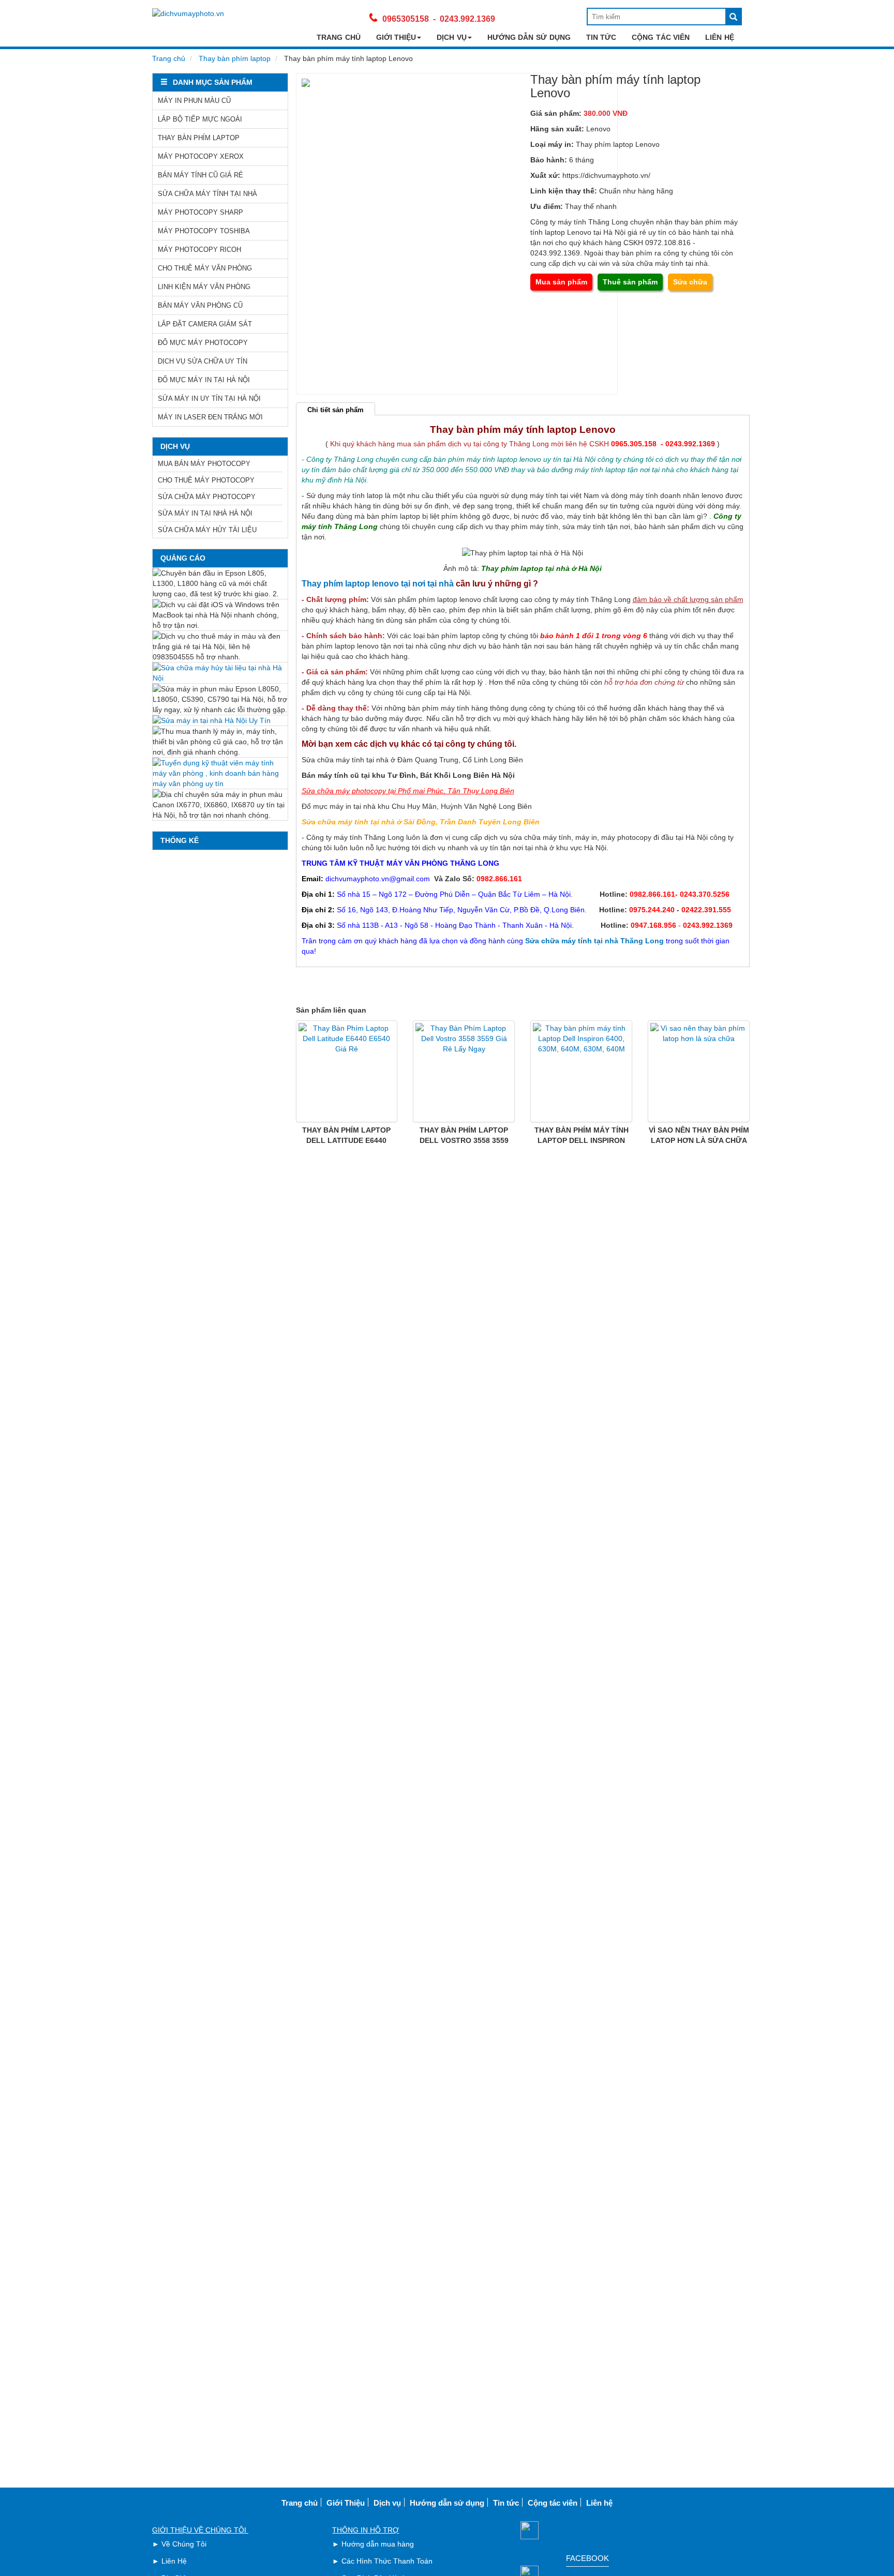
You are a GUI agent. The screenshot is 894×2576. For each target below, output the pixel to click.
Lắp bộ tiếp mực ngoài (200, 119)
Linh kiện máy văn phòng (204, 287)
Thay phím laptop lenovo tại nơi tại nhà (378, 584)
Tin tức (601, 37)
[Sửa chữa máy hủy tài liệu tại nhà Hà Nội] (220, 673)
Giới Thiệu (396, 37)
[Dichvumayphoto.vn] (188, 13)
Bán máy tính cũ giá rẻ (200, 175)
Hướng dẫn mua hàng (378, 2544)
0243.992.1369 (467, 19)
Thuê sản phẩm (630, 282)
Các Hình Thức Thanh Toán (387, 2561)
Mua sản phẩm (561, 282)
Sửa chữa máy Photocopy (207, 497)
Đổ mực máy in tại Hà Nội (204, 380)
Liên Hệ (174, 2561)
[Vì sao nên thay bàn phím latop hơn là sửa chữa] (699, 1071)
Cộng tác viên (661, 37)
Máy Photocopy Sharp (200, 212)
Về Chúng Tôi (184, 2544)
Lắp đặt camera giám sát (205, 324)
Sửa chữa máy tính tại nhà (207, 194)
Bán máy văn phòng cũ (200, 305)
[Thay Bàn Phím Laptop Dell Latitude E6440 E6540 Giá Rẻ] (347, 1071)
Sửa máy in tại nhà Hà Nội (205, 513)
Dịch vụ (452, 37)
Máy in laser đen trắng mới (210, 417)
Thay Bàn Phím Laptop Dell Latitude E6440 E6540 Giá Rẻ (346, 1140)
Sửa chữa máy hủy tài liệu (207, 530)
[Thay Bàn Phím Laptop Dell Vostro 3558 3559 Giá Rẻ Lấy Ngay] (464, 1071)
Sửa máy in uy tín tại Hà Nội (209, 398)
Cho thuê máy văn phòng (205, 268)
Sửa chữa (690, 282)
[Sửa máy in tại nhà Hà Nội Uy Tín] (220, 720)
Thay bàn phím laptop (235, 58)
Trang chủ (339, 37)
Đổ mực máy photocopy (203, 343)
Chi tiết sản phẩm (336, 410)
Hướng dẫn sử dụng (529, 37)
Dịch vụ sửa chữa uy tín (203, 361)
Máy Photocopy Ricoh (199, 250)
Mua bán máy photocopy (204, 464)
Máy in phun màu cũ (194, 101)
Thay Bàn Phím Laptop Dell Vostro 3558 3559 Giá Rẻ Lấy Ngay (464, 1140)
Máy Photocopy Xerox (201, 156)
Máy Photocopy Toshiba (204, 231)
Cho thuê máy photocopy (206, 480)
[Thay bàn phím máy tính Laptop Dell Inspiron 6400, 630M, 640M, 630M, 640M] (581, 1071)
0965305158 (406, 19)
